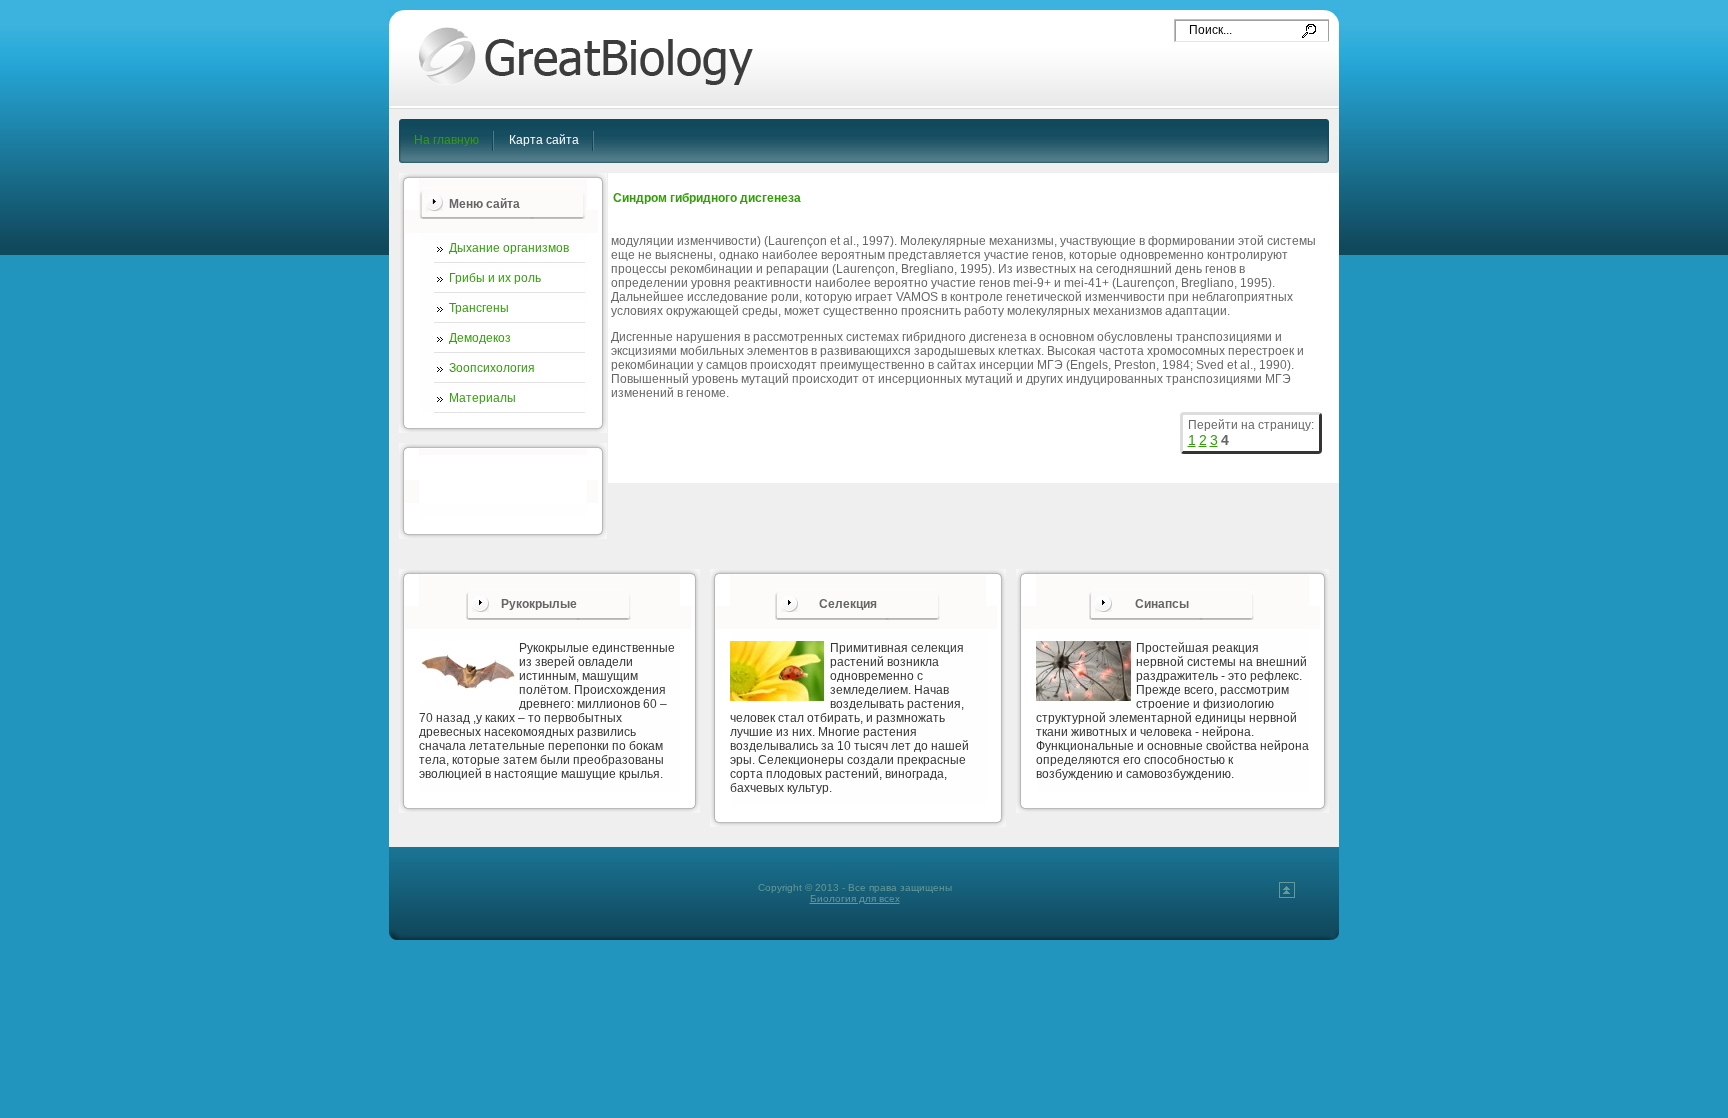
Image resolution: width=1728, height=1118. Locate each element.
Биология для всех (855, 898)
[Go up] (1287, 894)
